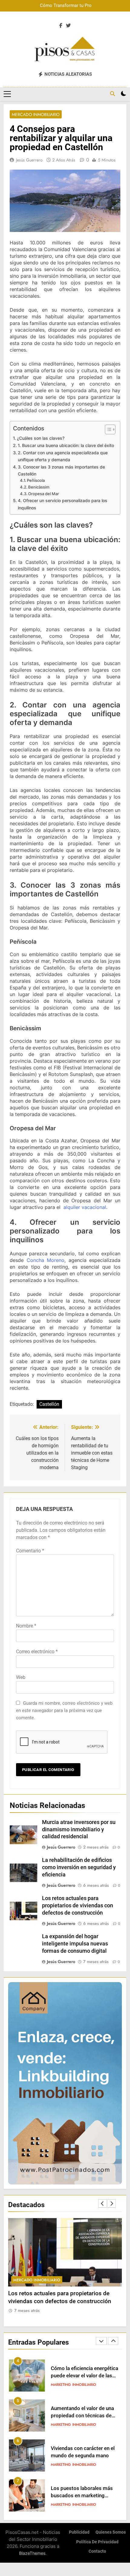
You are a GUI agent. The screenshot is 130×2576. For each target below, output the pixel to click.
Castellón (49, 1404)
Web (21, 1677)
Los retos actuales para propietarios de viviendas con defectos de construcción (78, 1906)
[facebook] (61, 26)
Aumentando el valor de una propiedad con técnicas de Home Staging (82, 2416)
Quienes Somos (111, 2532)
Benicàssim (39, 487)
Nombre (26, 1626)
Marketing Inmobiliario (73, 2385)
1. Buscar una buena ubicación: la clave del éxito (66, 445)
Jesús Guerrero (29, 160)
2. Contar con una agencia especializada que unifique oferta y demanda (63, 456)
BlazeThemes (32, 2553)
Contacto (97, 2551)
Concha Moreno (46, 1260)
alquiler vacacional (85, 1207)
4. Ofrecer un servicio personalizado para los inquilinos (63, 504)
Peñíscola (36, 480)
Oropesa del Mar (44, 494)
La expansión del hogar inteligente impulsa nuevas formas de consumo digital (75, 1944)
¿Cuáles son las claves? (41, 438)
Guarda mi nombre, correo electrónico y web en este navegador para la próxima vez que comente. (64, 1710)
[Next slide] (112, 2204)
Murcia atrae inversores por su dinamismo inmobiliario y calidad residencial (79, 1829)
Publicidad (79, 2532)
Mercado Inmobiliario (36, 114)
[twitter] (68, 26)
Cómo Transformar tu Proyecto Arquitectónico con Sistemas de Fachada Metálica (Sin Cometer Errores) (70, 6)
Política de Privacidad (97, 2542)
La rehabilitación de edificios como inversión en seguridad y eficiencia (79, 1867)
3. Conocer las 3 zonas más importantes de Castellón (61, 470)
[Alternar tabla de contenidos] (107, 429)
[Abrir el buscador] (112, 94)
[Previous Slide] (102, 2204)
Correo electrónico (37, 1652)
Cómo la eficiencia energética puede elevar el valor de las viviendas (84, 2376)
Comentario (30, 1551)
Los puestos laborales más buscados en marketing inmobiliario (82, 2496)
